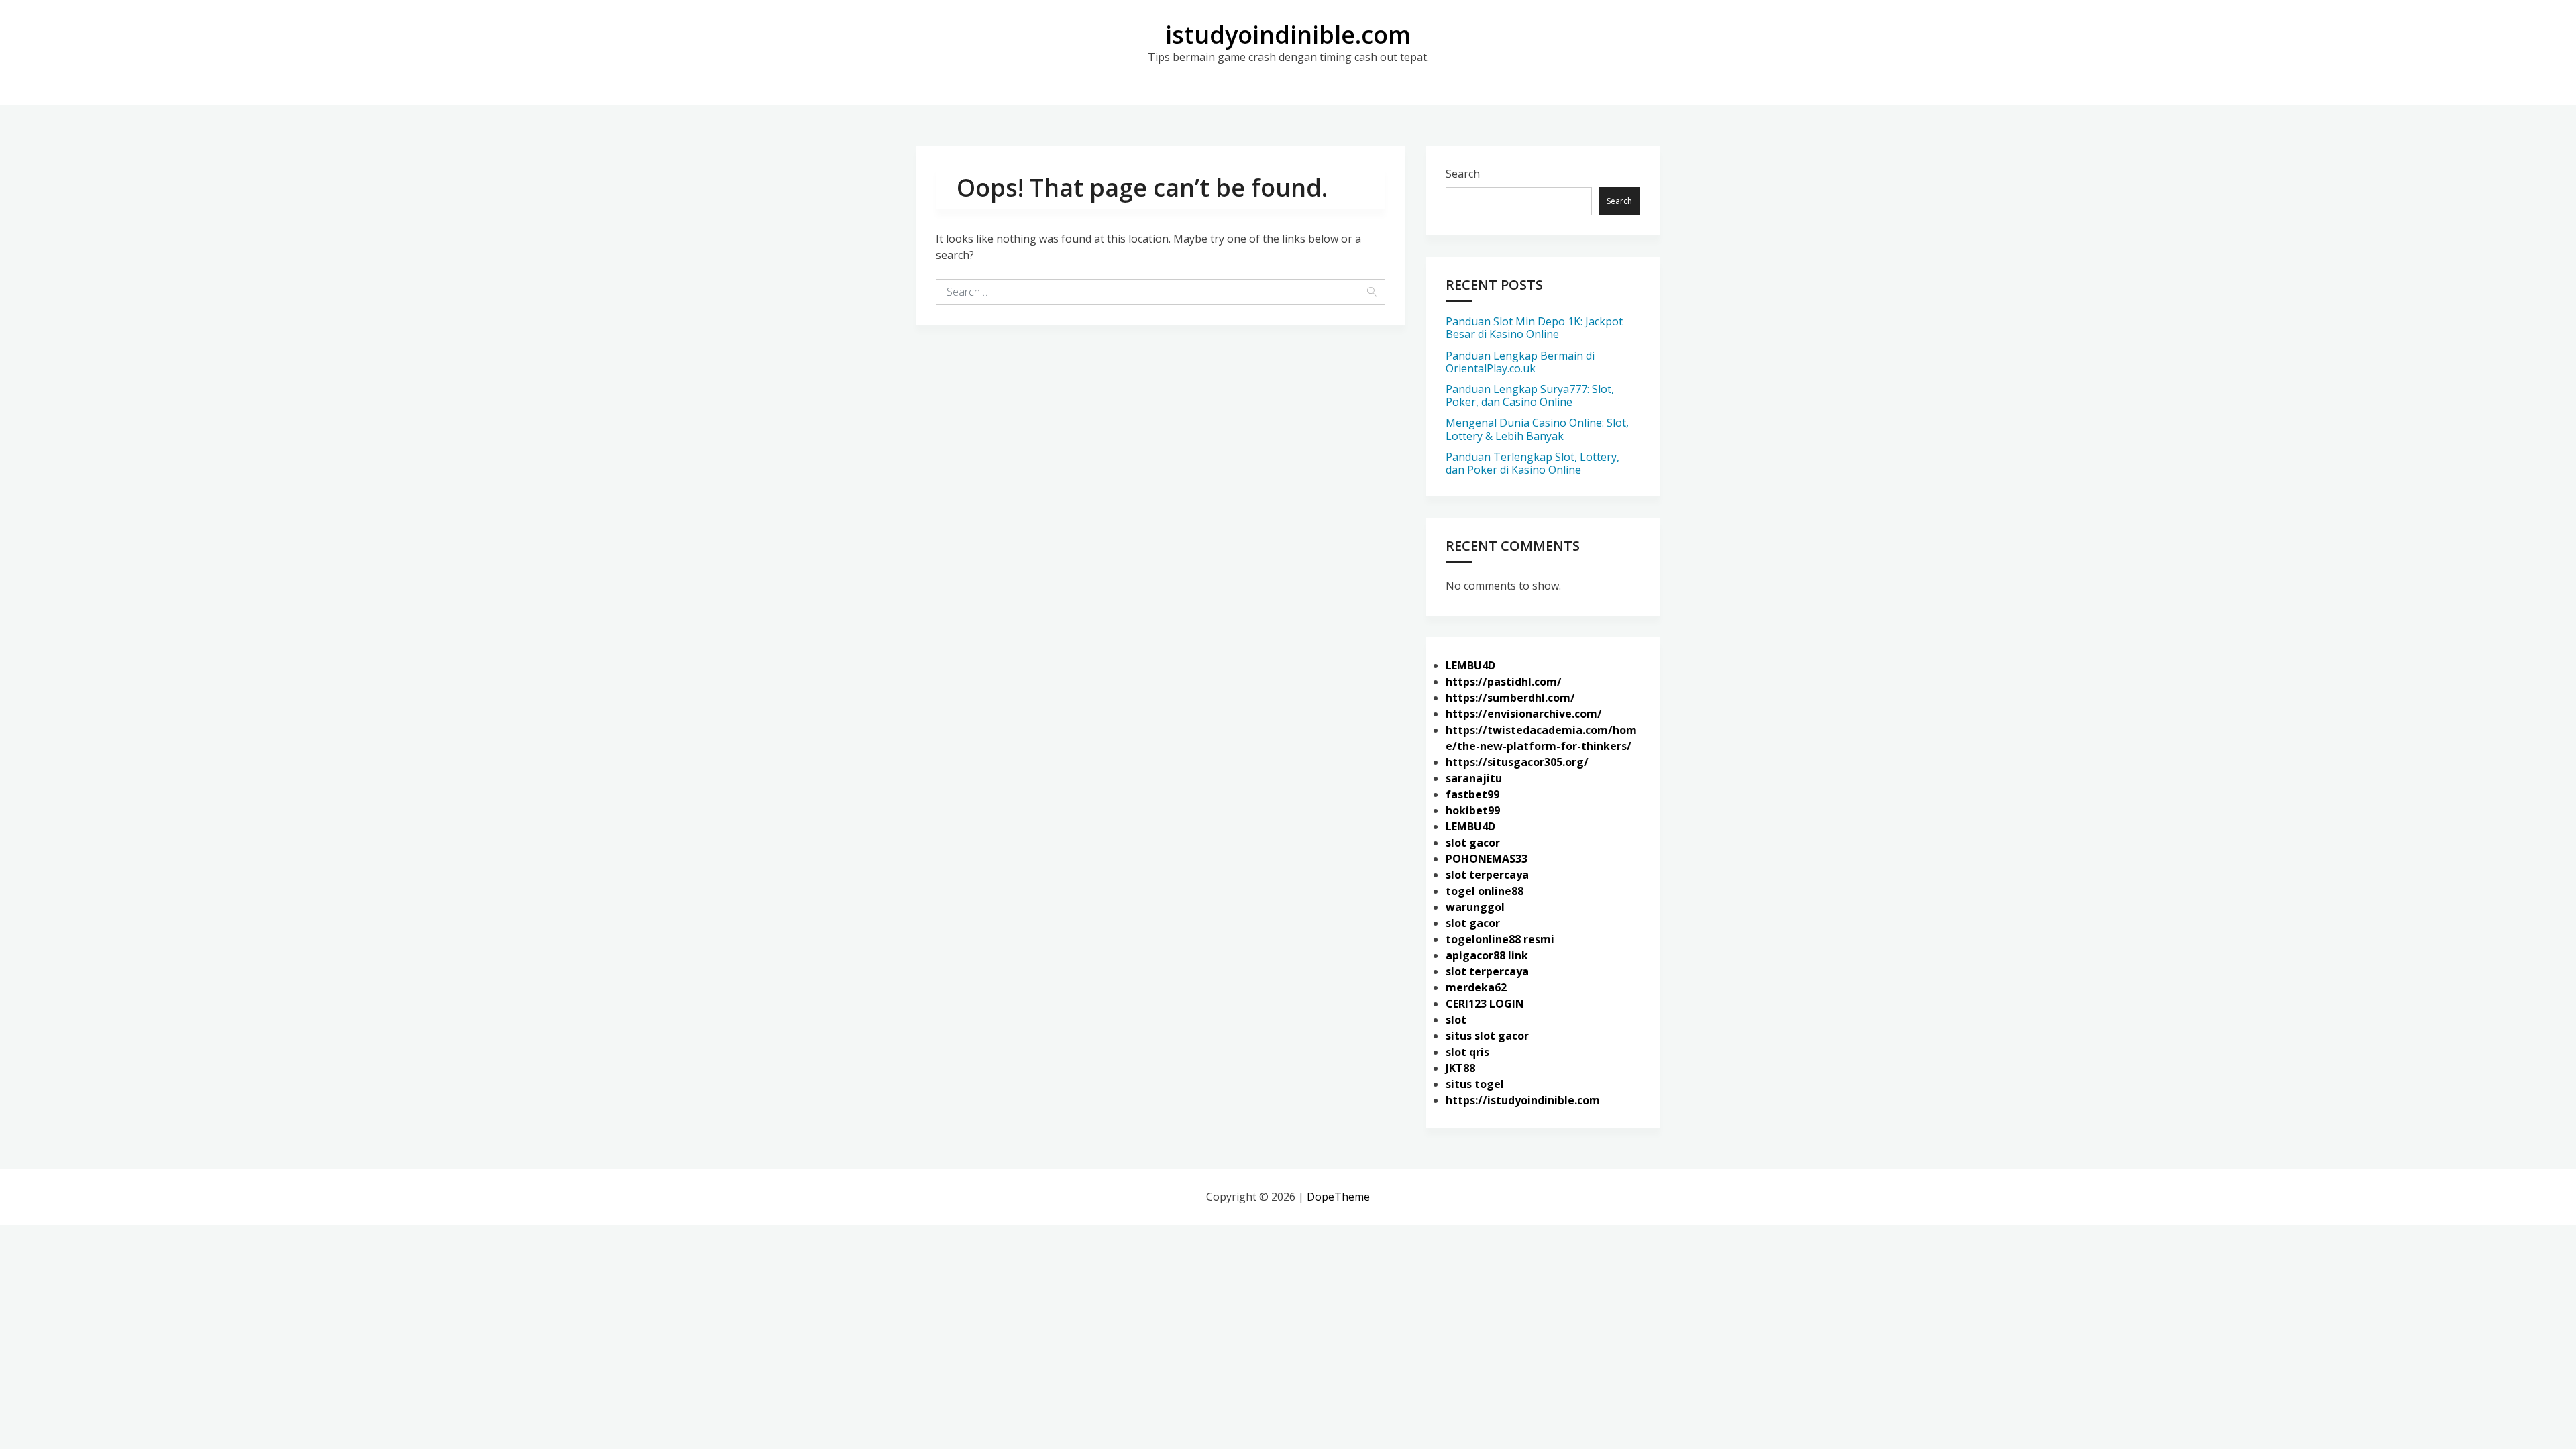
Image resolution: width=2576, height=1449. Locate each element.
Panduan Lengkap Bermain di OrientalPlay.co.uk (1520, 362)
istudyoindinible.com (1288, 35)
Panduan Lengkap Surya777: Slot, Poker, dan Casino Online (1530, 395)
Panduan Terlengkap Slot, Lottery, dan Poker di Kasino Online (1533, 463)
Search (1463, 174)
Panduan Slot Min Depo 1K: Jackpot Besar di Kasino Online (1534, 328)
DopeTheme (1338, 1197)
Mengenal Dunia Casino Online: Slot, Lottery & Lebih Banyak (1537, 429)
